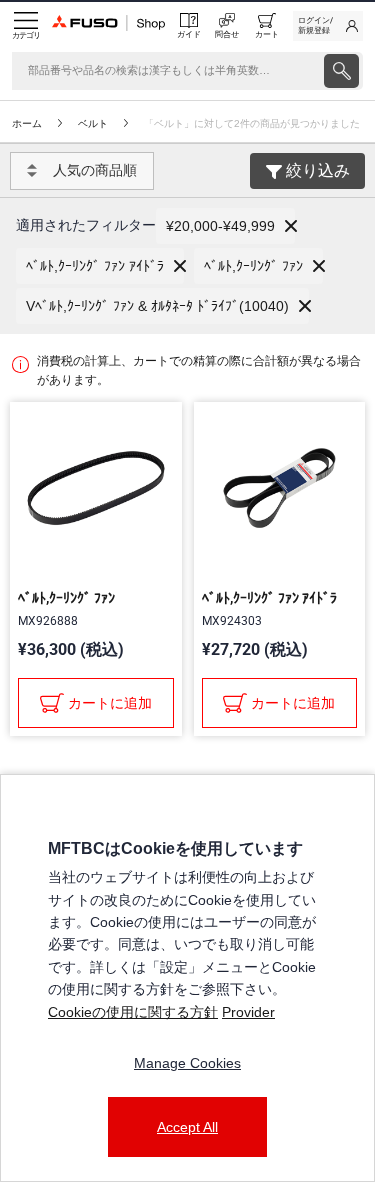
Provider (248, 1012)
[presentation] (341, 71)
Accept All (187, 1127)
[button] (225, 226)
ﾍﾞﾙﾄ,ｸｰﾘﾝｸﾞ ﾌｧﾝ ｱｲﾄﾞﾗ (269, 598)
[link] (328, 26)
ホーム (27, 123)
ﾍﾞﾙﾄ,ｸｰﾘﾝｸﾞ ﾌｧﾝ (66, 598)
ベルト (93, 123)
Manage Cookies (187, 1063)
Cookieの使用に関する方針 (133, 1012)
